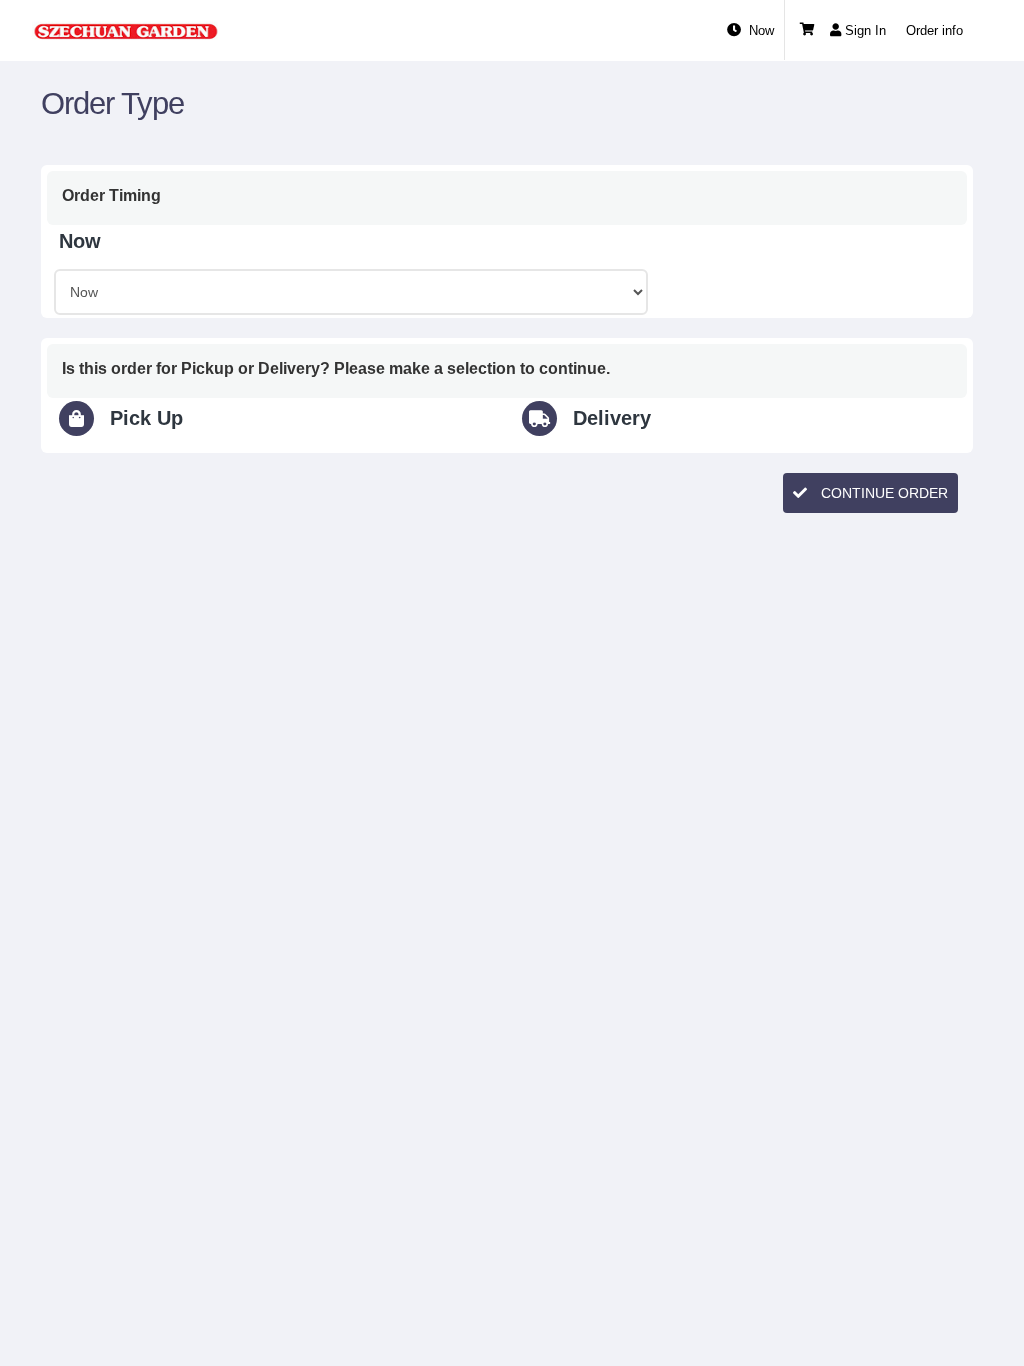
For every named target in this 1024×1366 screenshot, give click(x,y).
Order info (934, 30)
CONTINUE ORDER (882, 493)
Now (761, 30)
